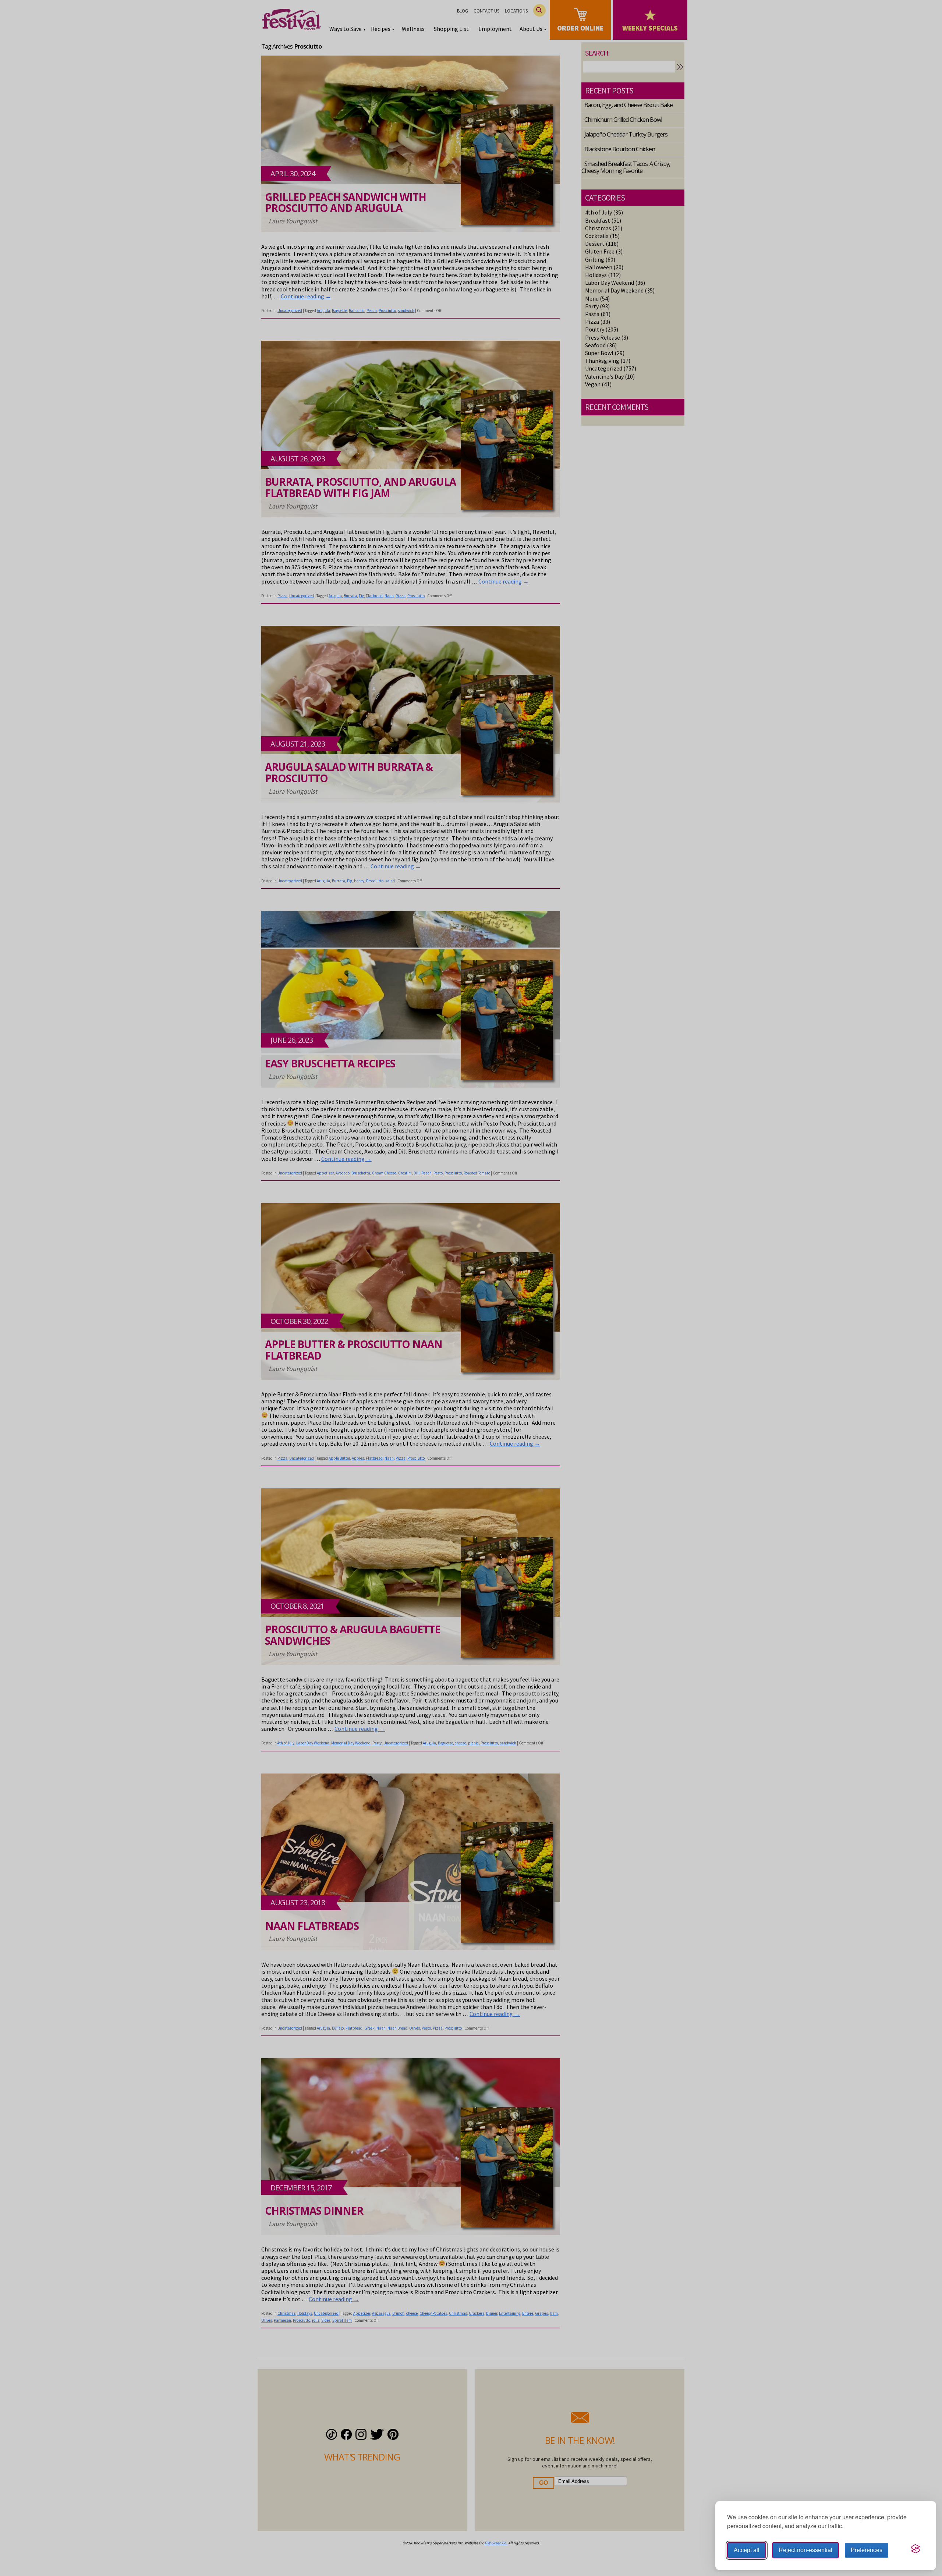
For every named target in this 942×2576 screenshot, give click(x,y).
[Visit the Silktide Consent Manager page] (916, 2549)
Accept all (747, 2550)
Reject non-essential (805, 2550)
